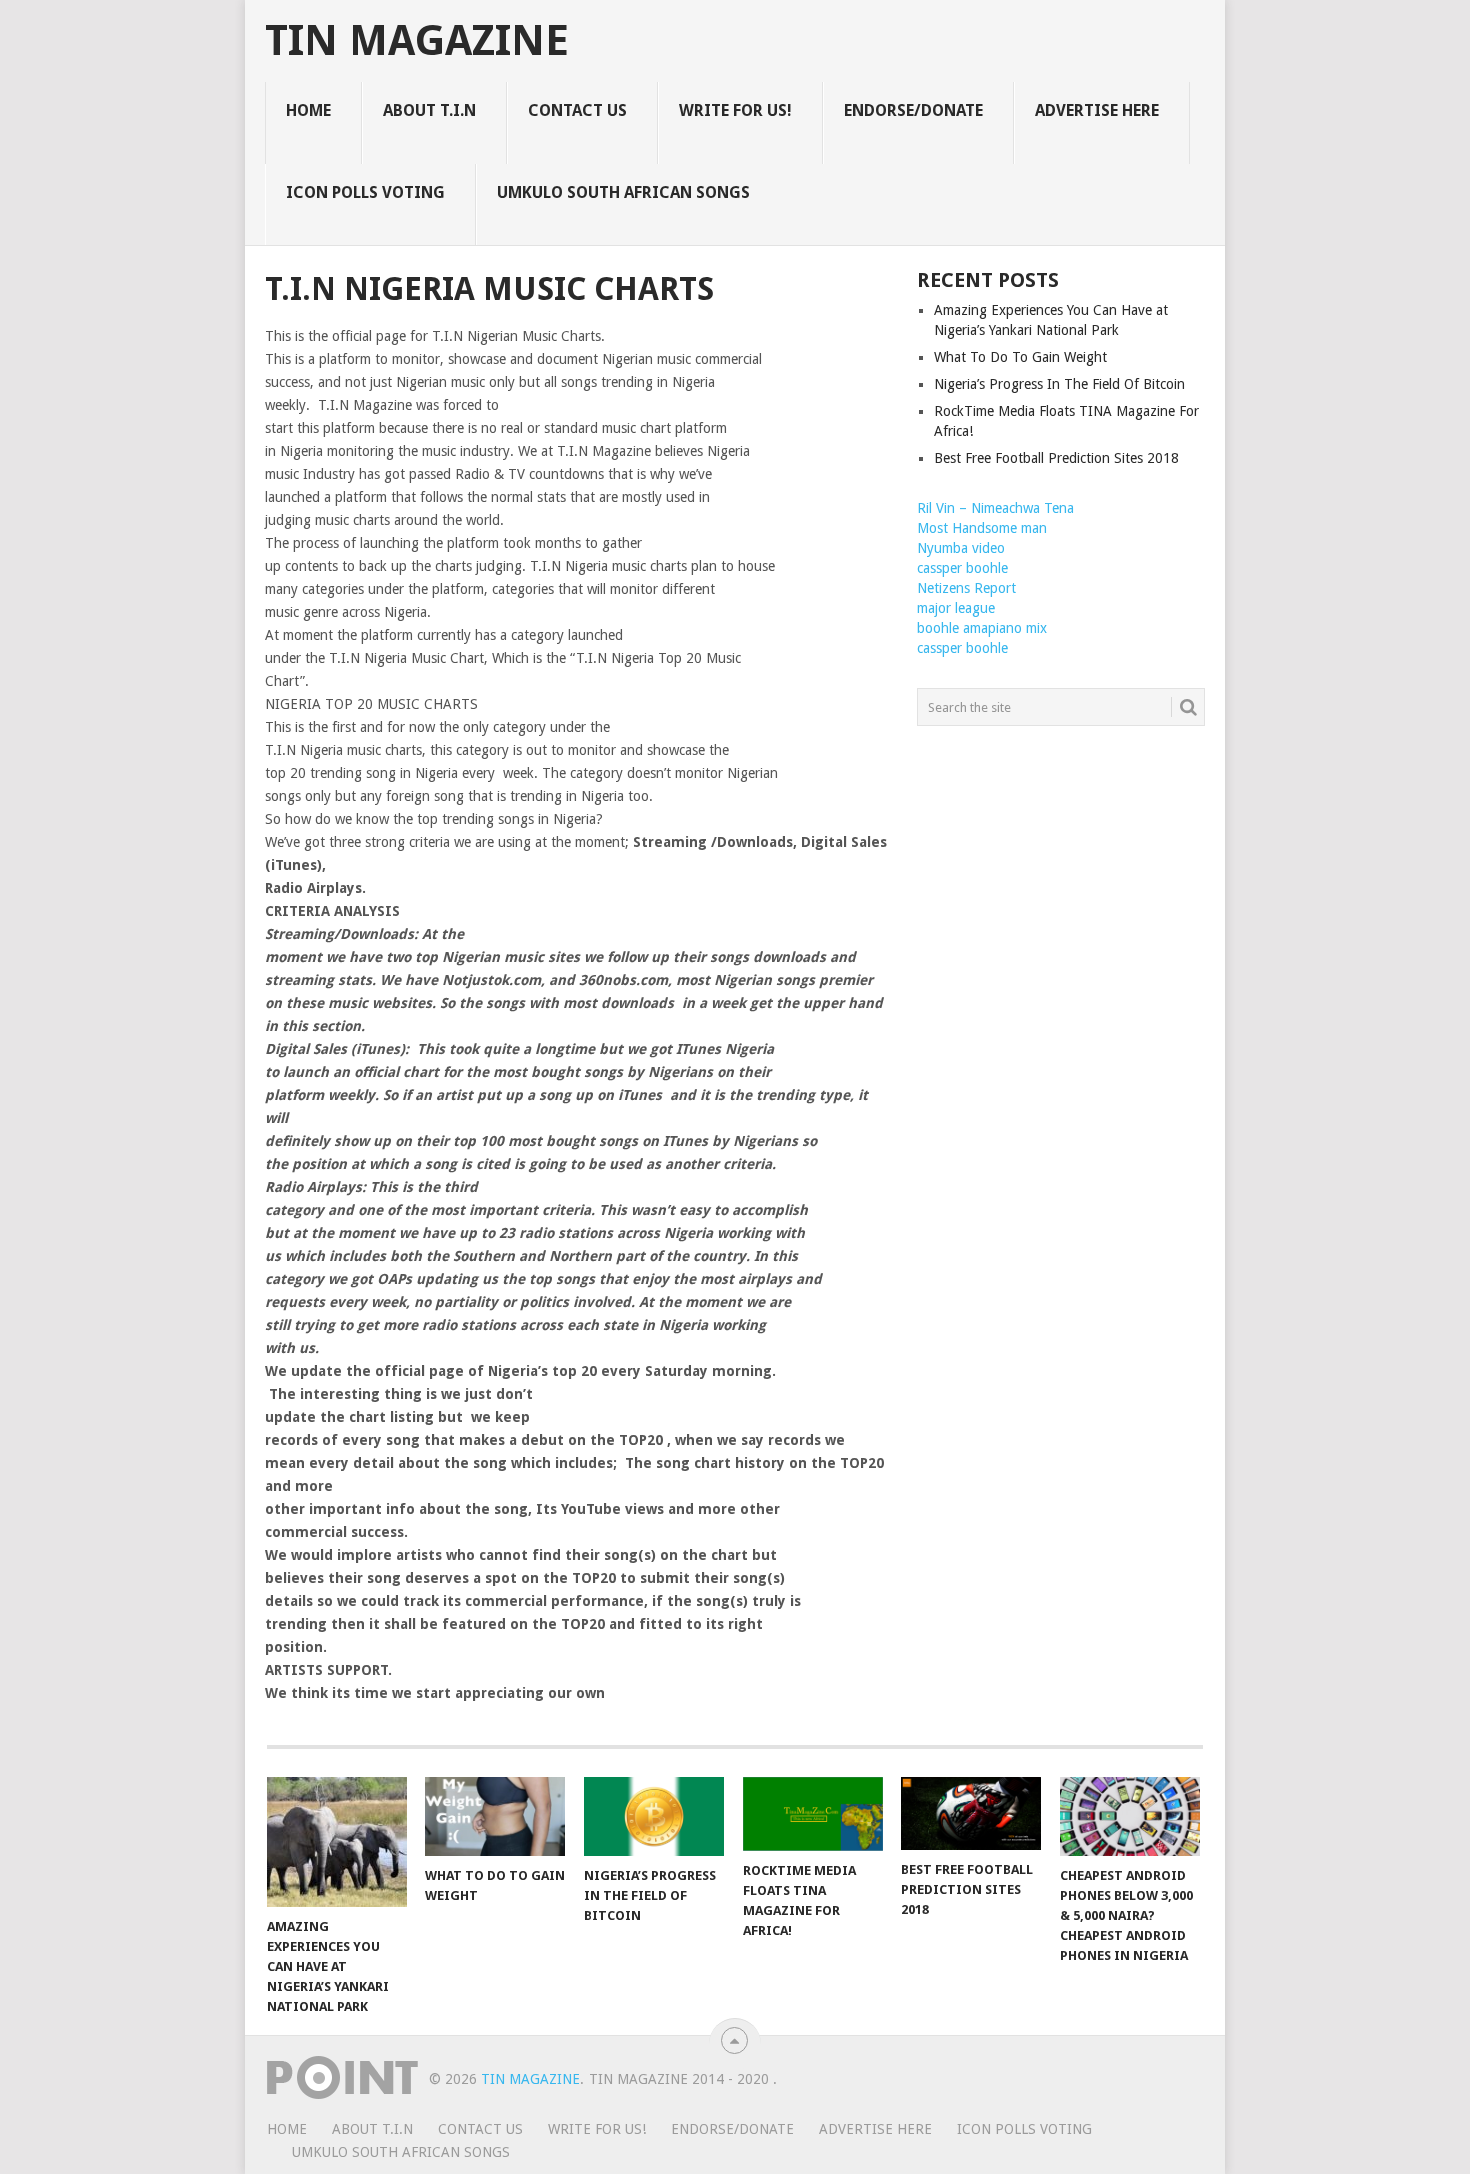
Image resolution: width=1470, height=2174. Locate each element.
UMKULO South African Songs (623, 192)
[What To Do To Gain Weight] (495, 1816)
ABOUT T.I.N (429, 110)
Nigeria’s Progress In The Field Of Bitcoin (1059, 384)
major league (956, 608)
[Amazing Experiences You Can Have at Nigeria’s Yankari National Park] (337, 1842)
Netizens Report (966, 588)
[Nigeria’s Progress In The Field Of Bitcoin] (654, 1816)
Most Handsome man (982, 528)
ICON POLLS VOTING (365, 192)
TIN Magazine (417, 41)
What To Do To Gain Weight (1020, 357)
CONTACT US (577, 110)
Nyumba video (961, 548)
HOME (308, 110)
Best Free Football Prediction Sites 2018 (1056, 458)
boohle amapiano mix (982, 628)
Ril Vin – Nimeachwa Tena (995, 508)
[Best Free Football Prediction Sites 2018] (971, 1813)
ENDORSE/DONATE (913, 110)
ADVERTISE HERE (1097, 110)
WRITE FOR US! (735, 110)
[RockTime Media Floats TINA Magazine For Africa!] (813, 1814)
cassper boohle (962, 568)
